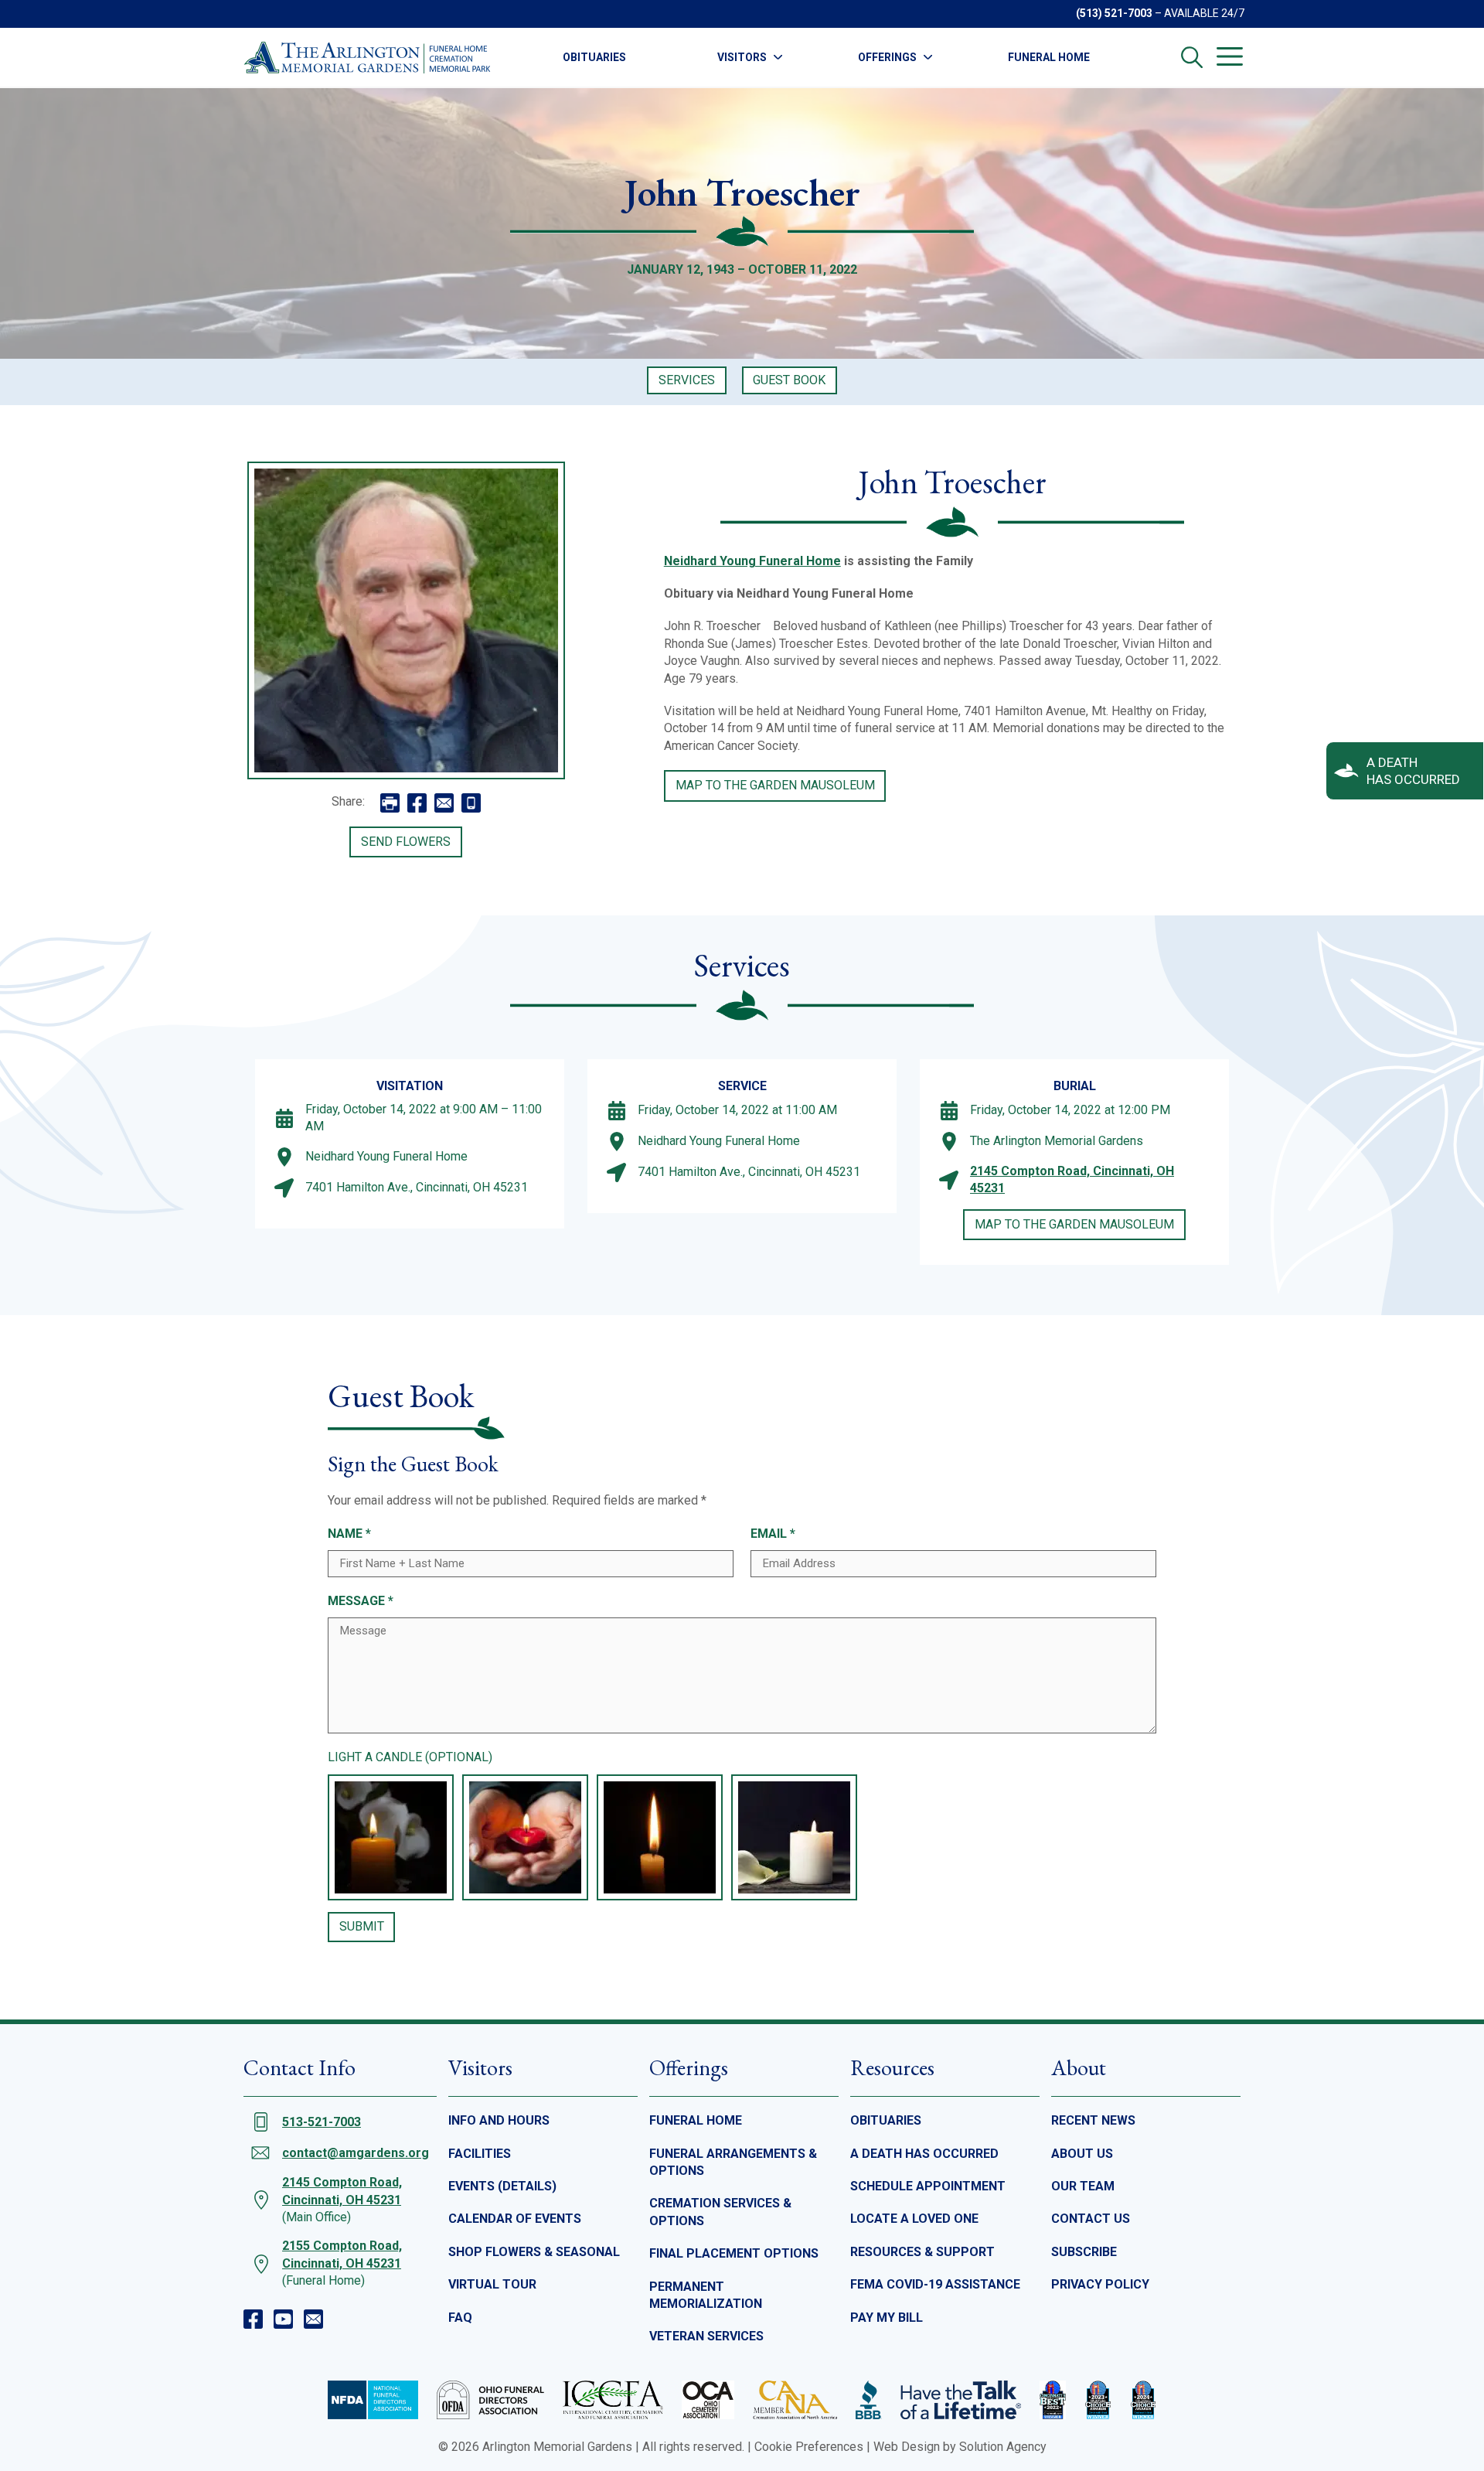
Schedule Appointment (928, 2186)
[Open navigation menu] (1230, 56)
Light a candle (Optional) (410, 1757)
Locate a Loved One (914, 2219)
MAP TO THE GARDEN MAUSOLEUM (775, 785)
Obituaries (594, 57)
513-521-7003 (322, 2122)
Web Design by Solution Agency (960, 2447)
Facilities (480, 2154)
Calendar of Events (515, 2219)
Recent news (1093, 2120)
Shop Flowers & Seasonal (534, 2252)
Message (361, 1601)
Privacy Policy (1100, 2284)
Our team (1083, 2186)
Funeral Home (1049, 57)
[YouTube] (283, 2319)
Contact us (1091, 2219)
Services (687, 380)
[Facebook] (253, 2319)
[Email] (313, 2319)
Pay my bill (887, 2318)
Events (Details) (502, 2186)
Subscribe (1084, 2252)
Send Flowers (406, 842)
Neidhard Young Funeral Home (752, 561)
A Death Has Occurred (924, 2154)
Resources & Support (922, 2252)
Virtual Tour (492, 2284)
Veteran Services (706, 2336)
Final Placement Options (734, 2253)
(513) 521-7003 (1114, 13)
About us (1082, 2154)
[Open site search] (1192, 57)
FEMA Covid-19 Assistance (935, 2284)
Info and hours (499, 2120)
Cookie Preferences (809, 2447)
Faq (460, 2318)
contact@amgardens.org (356, 2153)
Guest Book (789, 380)
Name (349, 1534)
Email (773, 1534)
